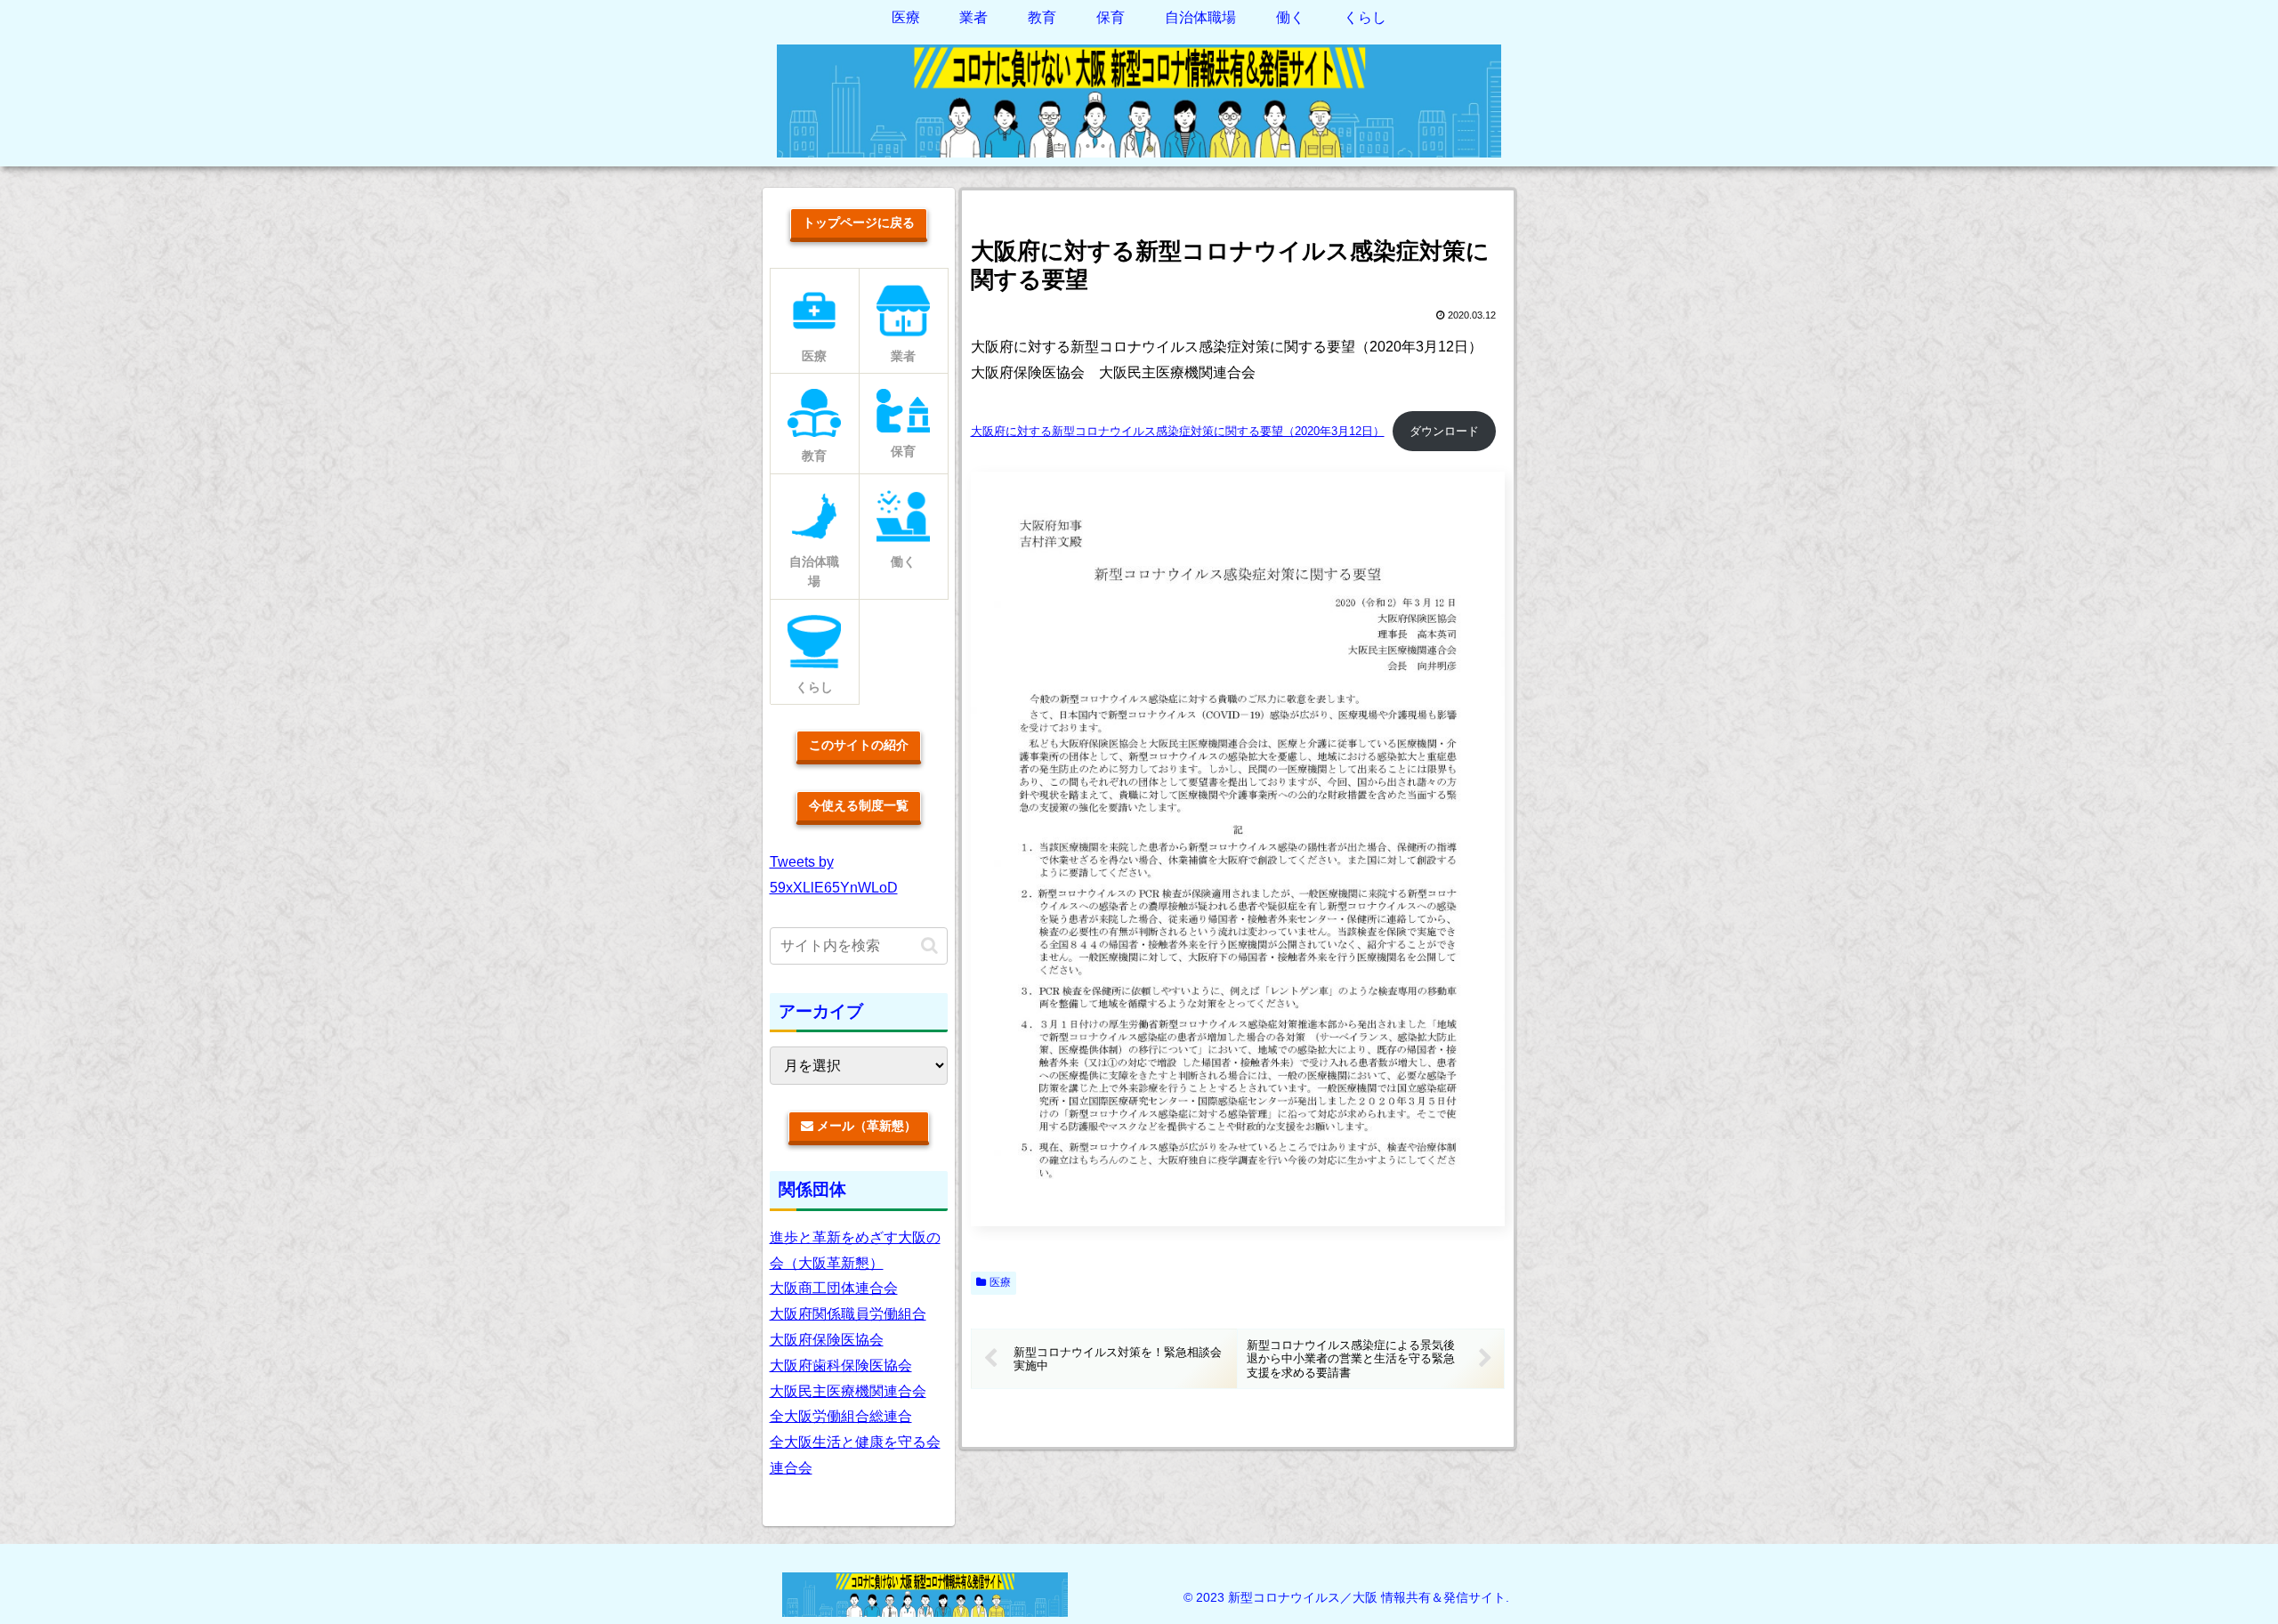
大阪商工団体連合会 (834, 1288)
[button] (929, 945)
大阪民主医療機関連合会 (848, 1391)
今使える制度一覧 (859, 805)
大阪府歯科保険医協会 (841, 1365)
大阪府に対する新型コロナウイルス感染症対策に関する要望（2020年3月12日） (1178, 431)
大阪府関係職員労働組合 (848, 1314)
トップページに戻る (859, 222)
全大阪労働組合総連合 (841, 1416)
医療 (1000, 1282)
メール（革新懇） (865, 1126)
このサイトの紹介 (859, 745)
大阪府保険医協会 (827, 1340)
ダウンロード (1444, 431)
